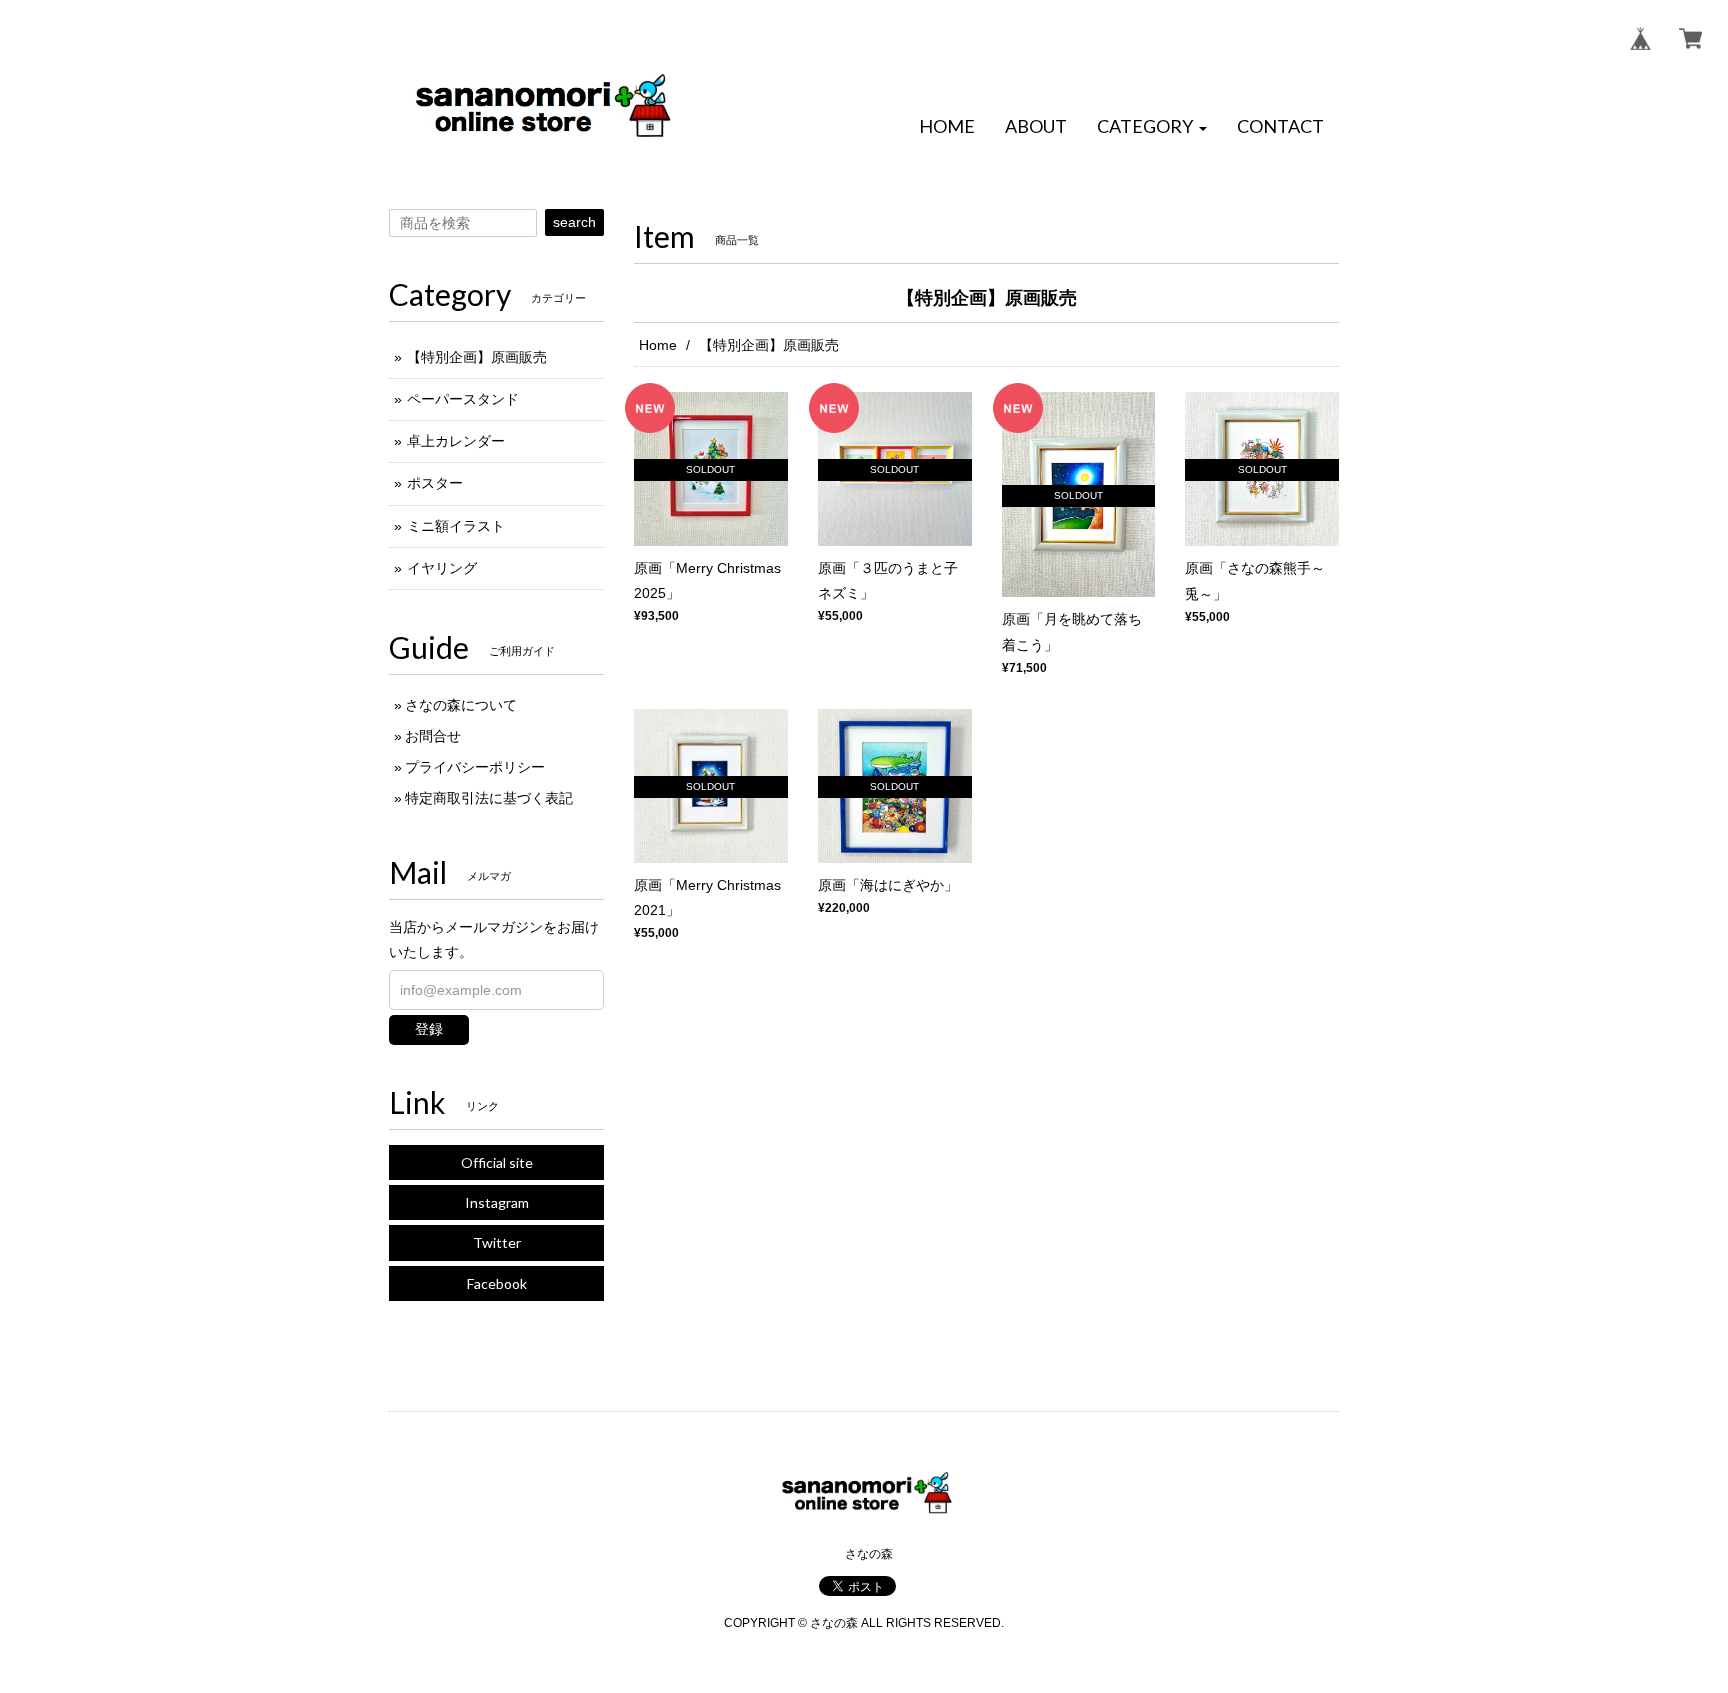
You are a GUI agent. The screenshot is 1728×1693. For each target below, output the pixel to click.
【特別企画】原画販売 (477, 357)
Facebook (497, 1283)
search (574, 222)
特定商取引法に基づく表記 (489, 798)
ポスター (435, 483)
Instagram (497, 1202)
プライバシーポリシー (475, 767)
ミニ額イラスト (456, 526)
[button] (1152, 127)
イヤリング (442, 568)
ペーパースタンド (463, 399)
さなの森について (461, 705)
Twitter (497, 1242)
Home (658, 345)
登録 (429, 1029)
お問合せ (433, 736)
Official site (497, 1162)
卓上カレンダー (456, 441)
